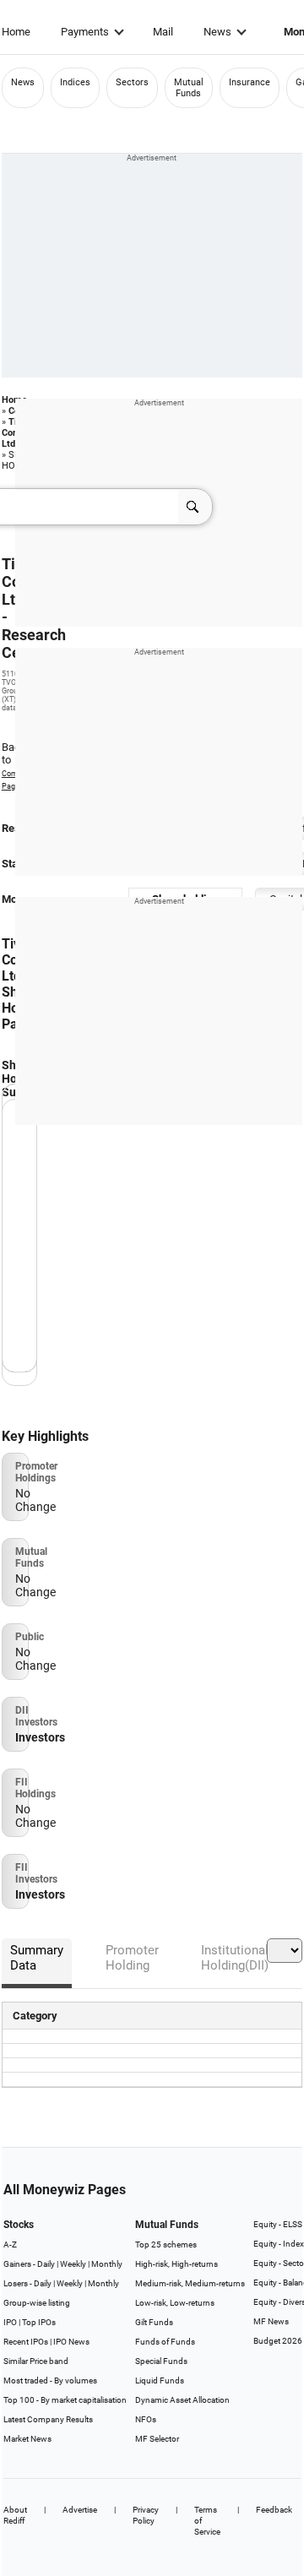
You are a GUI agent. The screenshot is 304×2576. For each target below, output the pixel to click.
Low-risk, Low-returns (175, 2303)
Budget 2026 (278, 2341)
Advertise (80, 2510)
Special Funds (161, 2361)
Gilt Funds (154, 2322)
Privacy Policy (146, 2515)
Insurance (250, 82)
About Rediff (15, 2515)
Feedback (274, 2510)
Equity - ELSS (278, 2224)
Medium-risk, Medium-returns (190, 2283)
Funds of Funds (165, 2342)
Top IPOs (39, 2322)
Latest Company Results (48, 2419)
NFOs (146, 2419)
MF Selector (157, 2439)
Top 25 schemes (166, 2244)
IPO (10, 2322)
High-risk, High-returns (176, 2264)
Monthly (107, 2264)
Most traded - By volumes (50, 2380)
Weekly (73, 2264)
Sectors (132, 82)
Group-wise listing (37, 2303)
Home (16, 32)
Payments (85, 32)
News (217, 32)
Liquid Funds (160, 2380)
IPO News (71, 2342)
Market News (27, 2439)
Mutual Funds (189, 88)
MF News (271, 2321)
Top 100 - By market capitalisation (65, 2400)
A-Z (10, 2244)
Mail (163, 32)
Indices (75, 82)
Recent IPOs (26, 2342)
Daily (46, 2264)
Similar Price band (36, 2361)
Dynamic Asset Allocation (182, 2400)
